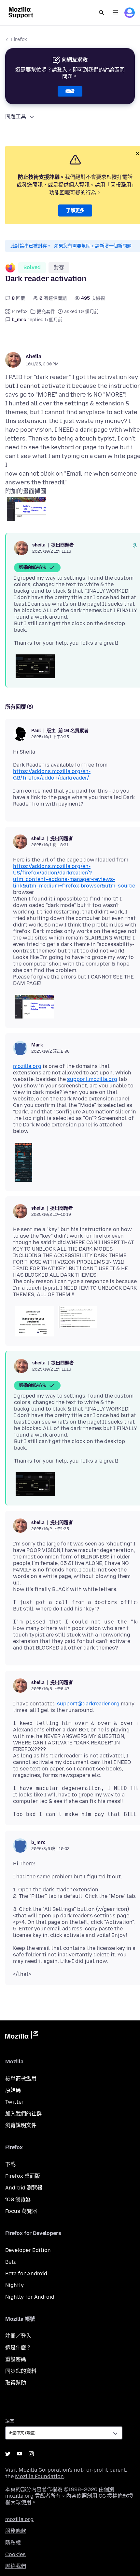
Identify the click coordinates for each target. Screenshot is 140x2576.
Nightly (14, 2285)
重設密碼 (16, 2359)
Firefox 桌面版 (23, 2176)
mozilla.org (27, 1066)
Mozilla (21, 2036)
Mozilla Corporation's (46, 2470)
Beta (11, 2262)
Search (102, 13)
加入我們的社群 (23, 2114)
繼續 (70, 91)
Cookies (15, 2554)
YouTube (20, 2454)
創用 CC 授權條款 (107, 2496)
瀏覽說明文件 (21, 2125)
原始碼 (13, 2090)
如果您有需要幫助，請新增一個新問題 (93, 246)
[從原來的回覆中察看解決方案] (135, 546)
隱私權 (13, 2543)
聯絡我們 (16, 2566)
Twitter (14, 2102)
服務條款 (16, 2531)
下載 (10, 2164)
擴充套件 (46, 312)
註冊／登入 (18, 2336)
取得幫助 (16, 2383)
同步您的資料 (21, 2371)
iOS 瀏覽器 (18, 2199)
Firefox (19, 39)
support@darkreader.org (88, 1704)
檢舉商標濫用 (21, 2078)
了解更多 (75, 210)
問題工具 (16, 117)
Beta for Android (26, 2274)
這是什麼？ (18, 2348)
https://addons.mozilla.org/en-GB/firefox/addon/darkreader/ (52, 775)
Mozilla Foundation (39, 2476)
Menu (115, 13)
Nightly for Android (30, 2297)
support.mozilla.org (92, 1079)
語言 (10, 2421)
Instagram (31, 2454)
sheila (34, 356)
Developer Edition (28, 2250)
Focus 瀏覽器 (21, 2211)
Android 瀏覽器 (24, 2188)
